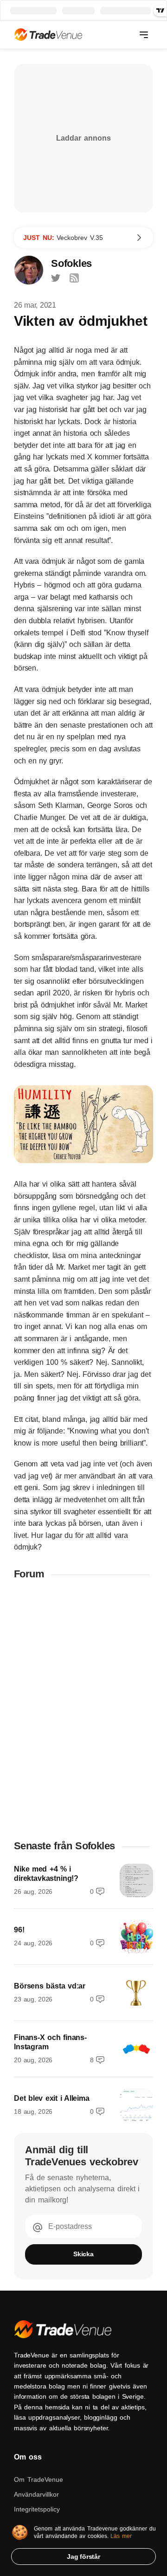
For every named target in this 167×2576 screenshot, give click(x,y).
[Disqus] (83, 1709)
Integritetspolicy (37, 2509)
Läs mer (121, 2536)
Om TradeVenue (39, 2479)
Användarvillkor (36, 2494)
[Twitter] (56, 278)
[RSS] (74, 278)
